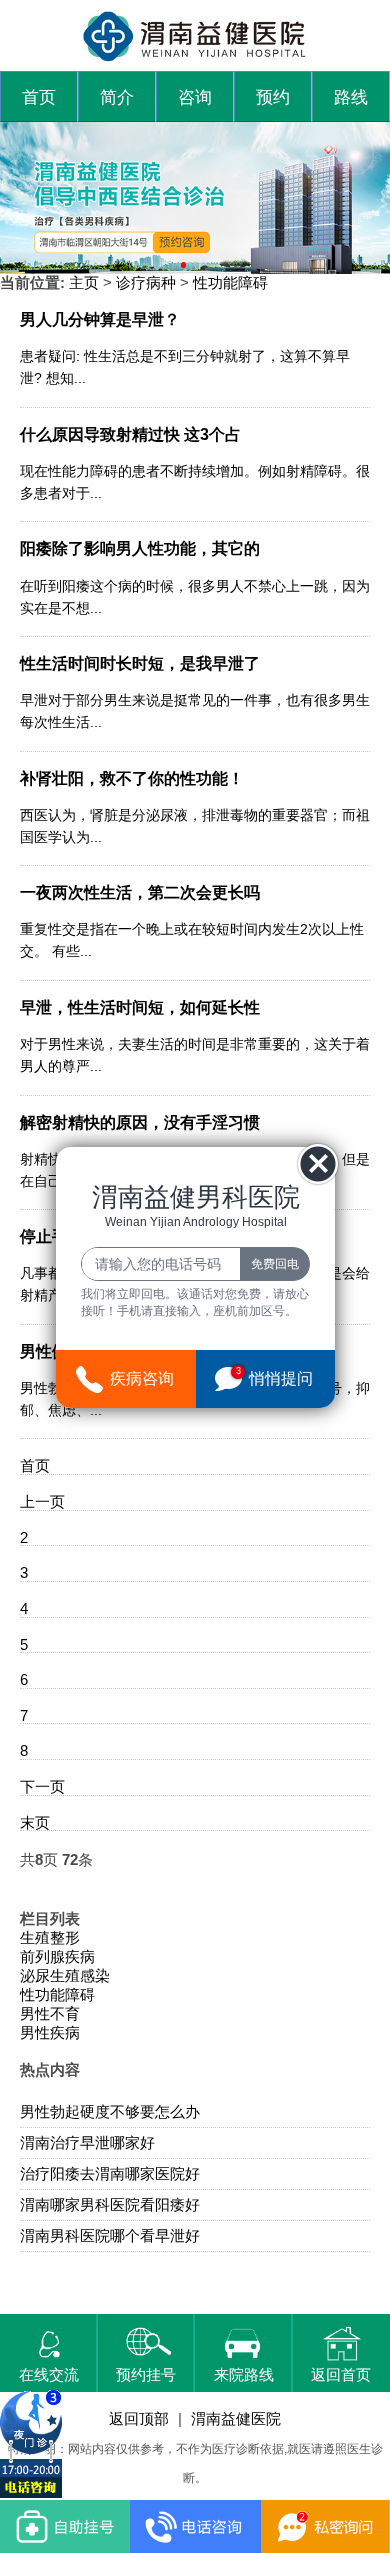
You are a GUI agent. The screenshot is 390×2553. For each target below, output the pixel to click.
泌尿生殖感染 (65, 1976)
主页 (84, 283)
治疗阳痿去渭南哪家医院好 (110, 2174)
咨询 (195, 97)
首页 (39, 97)
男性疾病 (50, 2033)
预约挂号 (146, 2374)
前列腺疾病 (57, 1957)
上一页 (42, 1502)
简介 (117, 97)
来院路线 (244, 2374)
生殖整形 (50, 1938)
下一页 (42, 1787)
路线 (351, 97)
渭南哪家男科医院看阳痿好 (110, 2205)
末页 (35, 1823)
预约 (273, 97)
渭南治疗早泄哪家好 (87, 2143)
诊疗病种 (146, 283)
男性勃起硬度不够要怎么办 (110, 2112)
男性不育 (50, 2014)
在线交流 (49, 2374)
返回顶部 (139, 2419)
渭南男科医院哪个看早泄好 (110, 2236)
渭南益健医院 (236, 2419)
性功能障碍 (230, 283)
